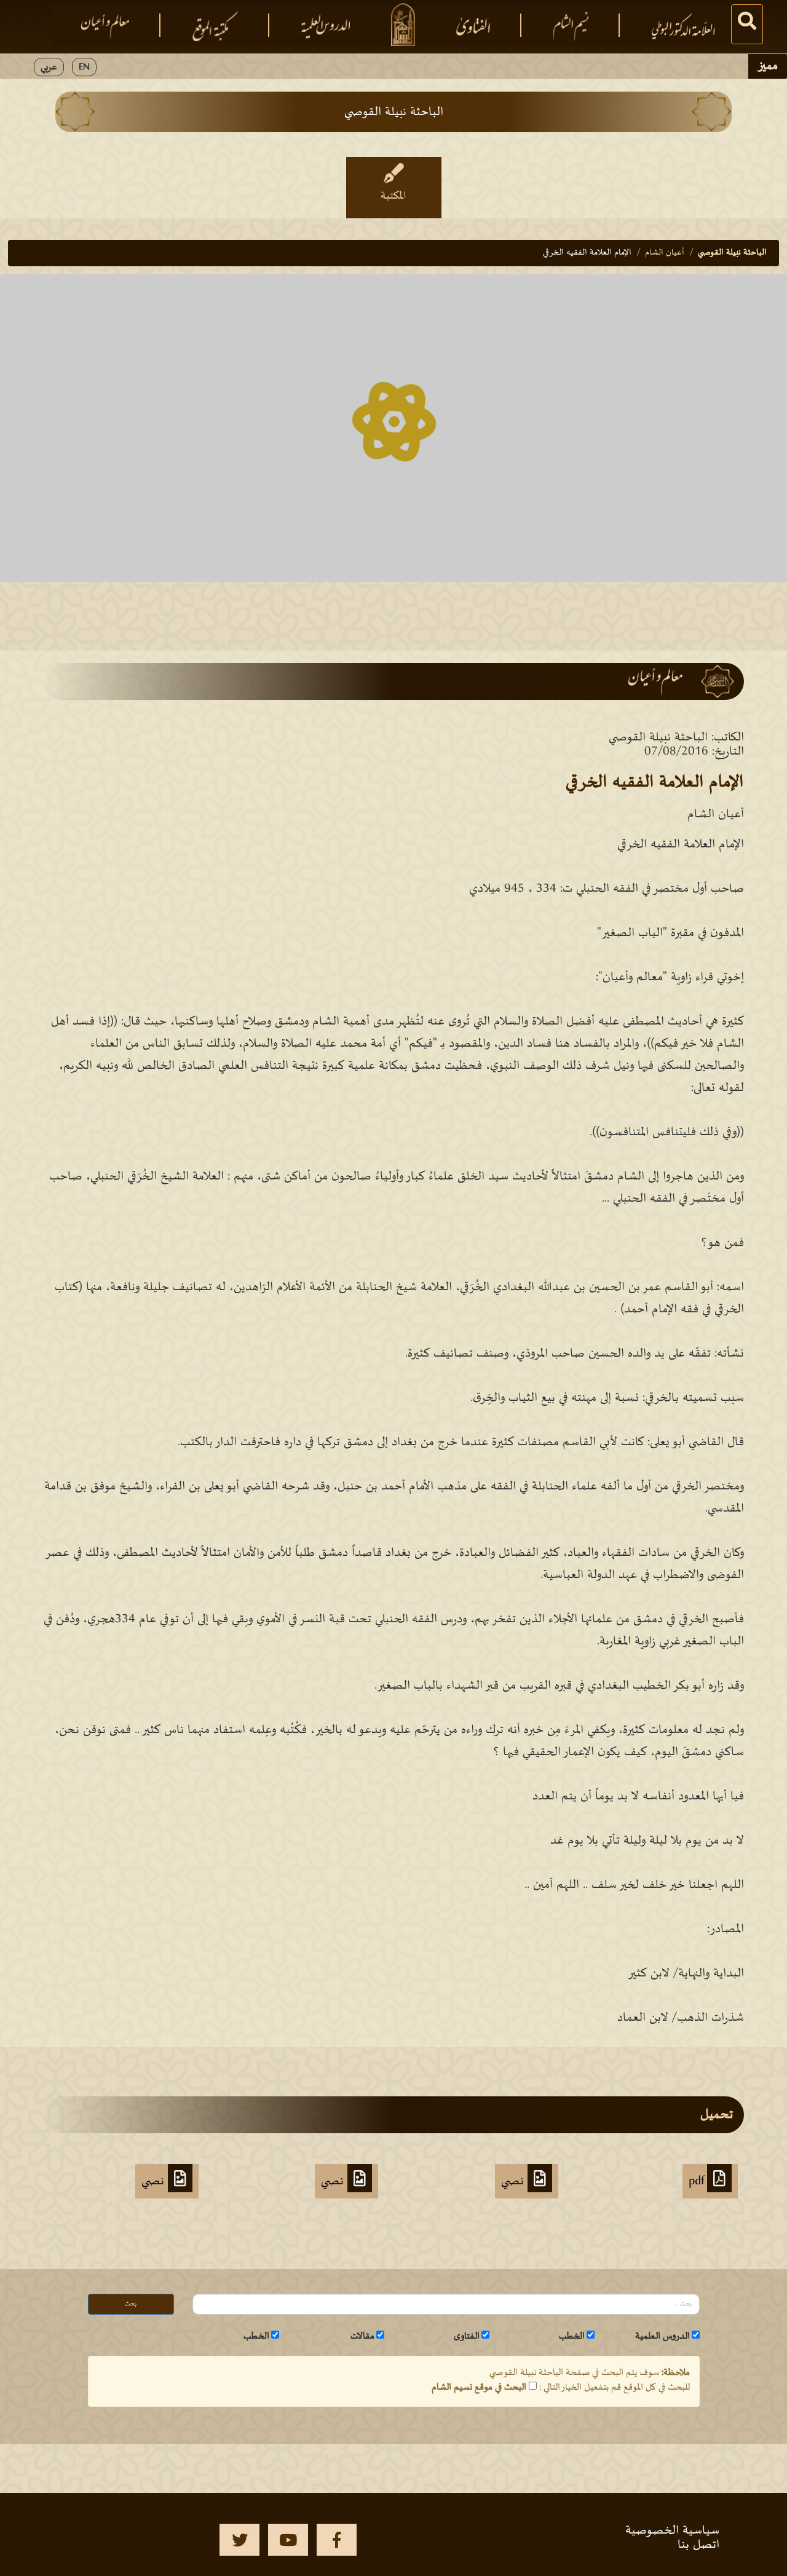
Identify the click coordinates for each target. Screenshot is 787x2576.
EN (84, 67)
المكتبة (393, 196)
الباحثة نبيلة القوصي (732, 252)
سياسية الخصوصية (672, 2530)
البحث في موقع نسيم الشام (479, 2387)
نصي (514, 2181)
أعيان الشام (665, 252)
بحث (131, 2304)
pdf (698, 2181)
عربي (49, 67)
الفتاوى (467, 2336)
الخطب (572, 2336)
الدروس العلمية (662, 2336)
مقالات (362, 2336)
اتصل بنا (698, 2545)
